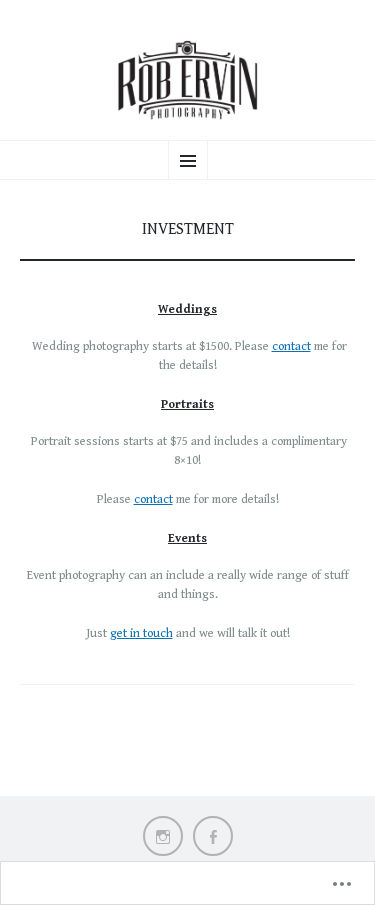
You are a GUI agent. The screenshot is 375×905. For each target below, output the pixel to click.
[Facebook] (213, 836)
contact (291, 346)
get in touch (141, 633)
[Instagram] (163, 836)
